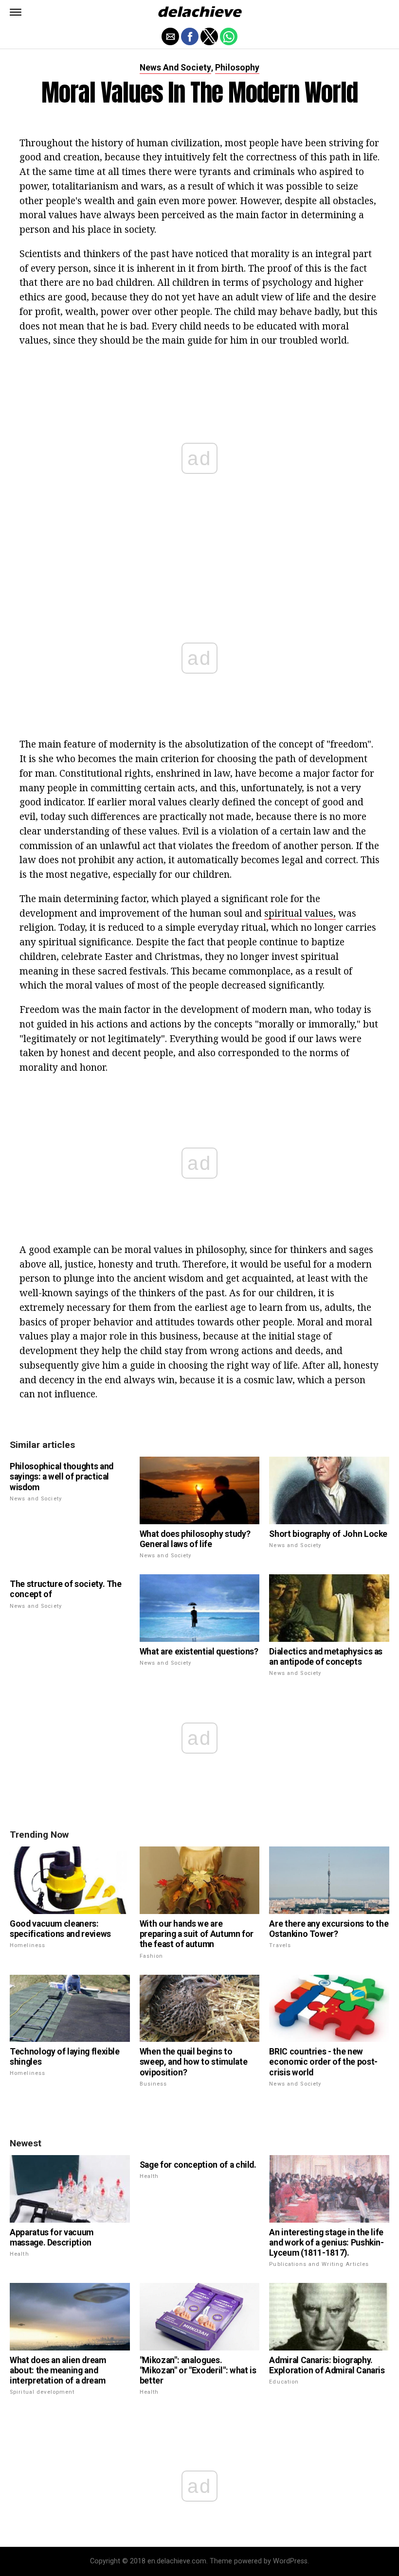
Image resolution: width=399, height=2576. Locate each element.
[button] (16, 12)
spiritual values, (300, 913)
